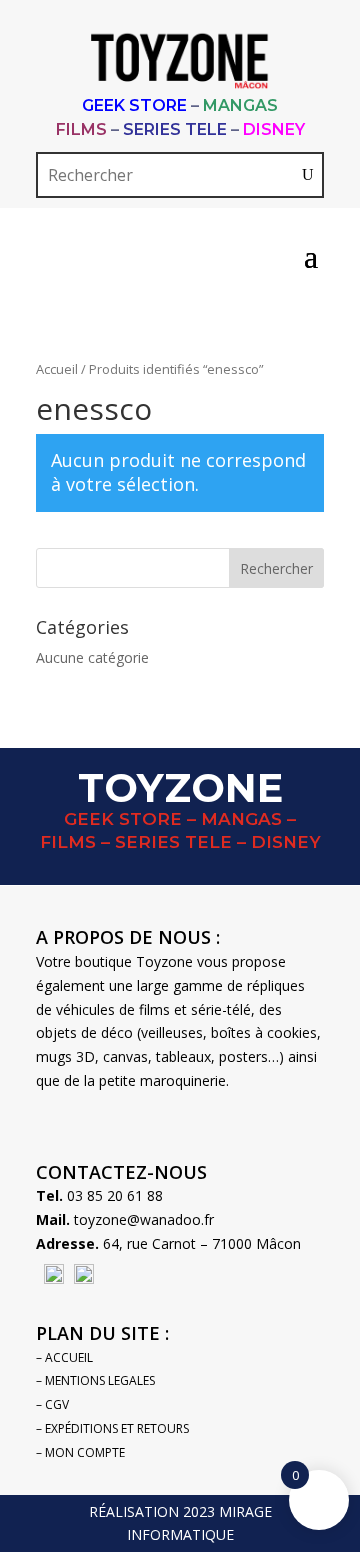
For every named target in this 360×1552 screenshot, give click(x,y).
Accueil (57, 369)
